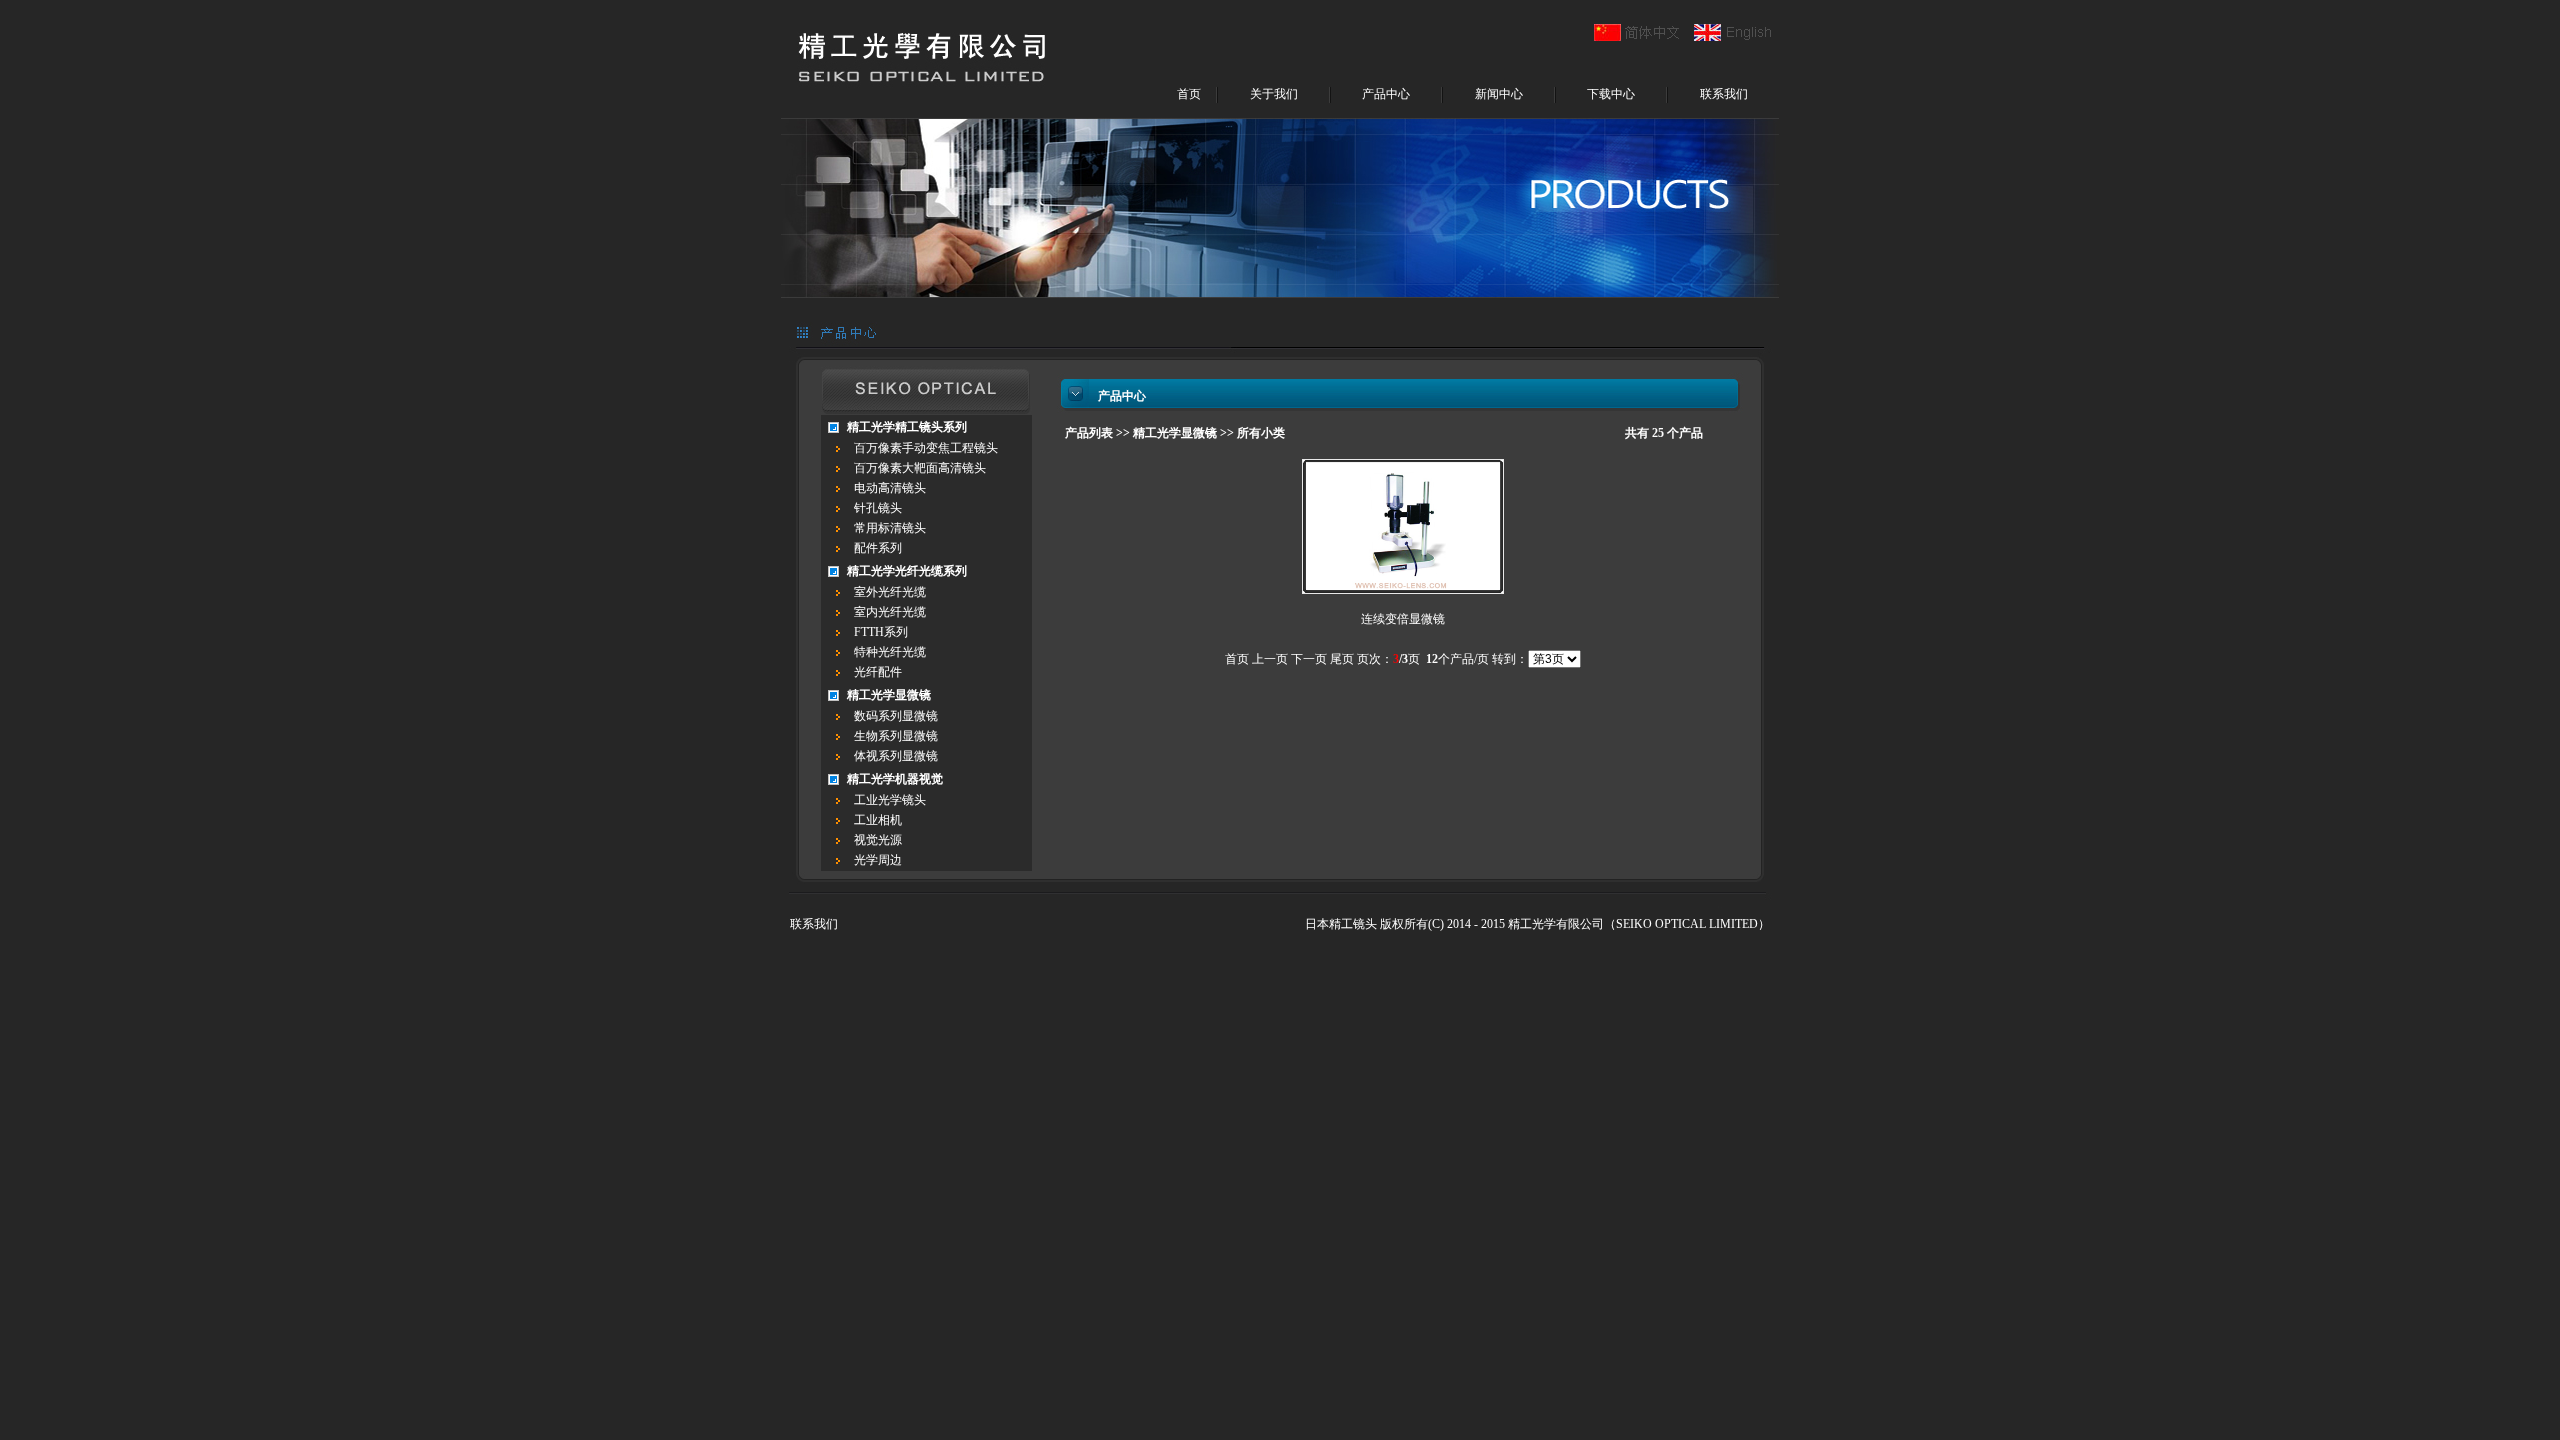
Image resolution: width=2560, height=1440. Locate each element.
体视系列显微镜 (896, 756)
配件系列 (878, 548)
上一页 (1270, 659)
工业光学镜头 (890, 800)
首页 (1189, 94)
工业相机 (878, 820)
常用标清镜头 (890, 528)
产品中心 (1386, 94)
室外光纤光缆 (890, 592)
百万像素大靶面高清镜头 (920, 468)
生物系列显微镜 (896, 736)
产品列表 (1089, 433)
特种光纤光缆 (890, 652)
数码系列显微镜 (896, 716)
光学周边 (878, 860)
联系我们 (1724, 94)
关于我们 (1274, 94)
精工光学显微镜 (1175, 433)
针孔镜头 (878, 508)
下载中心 (1611, 94)
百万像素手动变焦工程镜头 (926, 448)
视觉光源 (878, 840)
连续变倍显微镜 (1403, 619)
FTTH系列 (881, 632)
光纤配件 (878, 672)
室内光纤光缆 (890, 612)
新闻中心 (1499, 94)
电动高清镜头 (890, 488)
